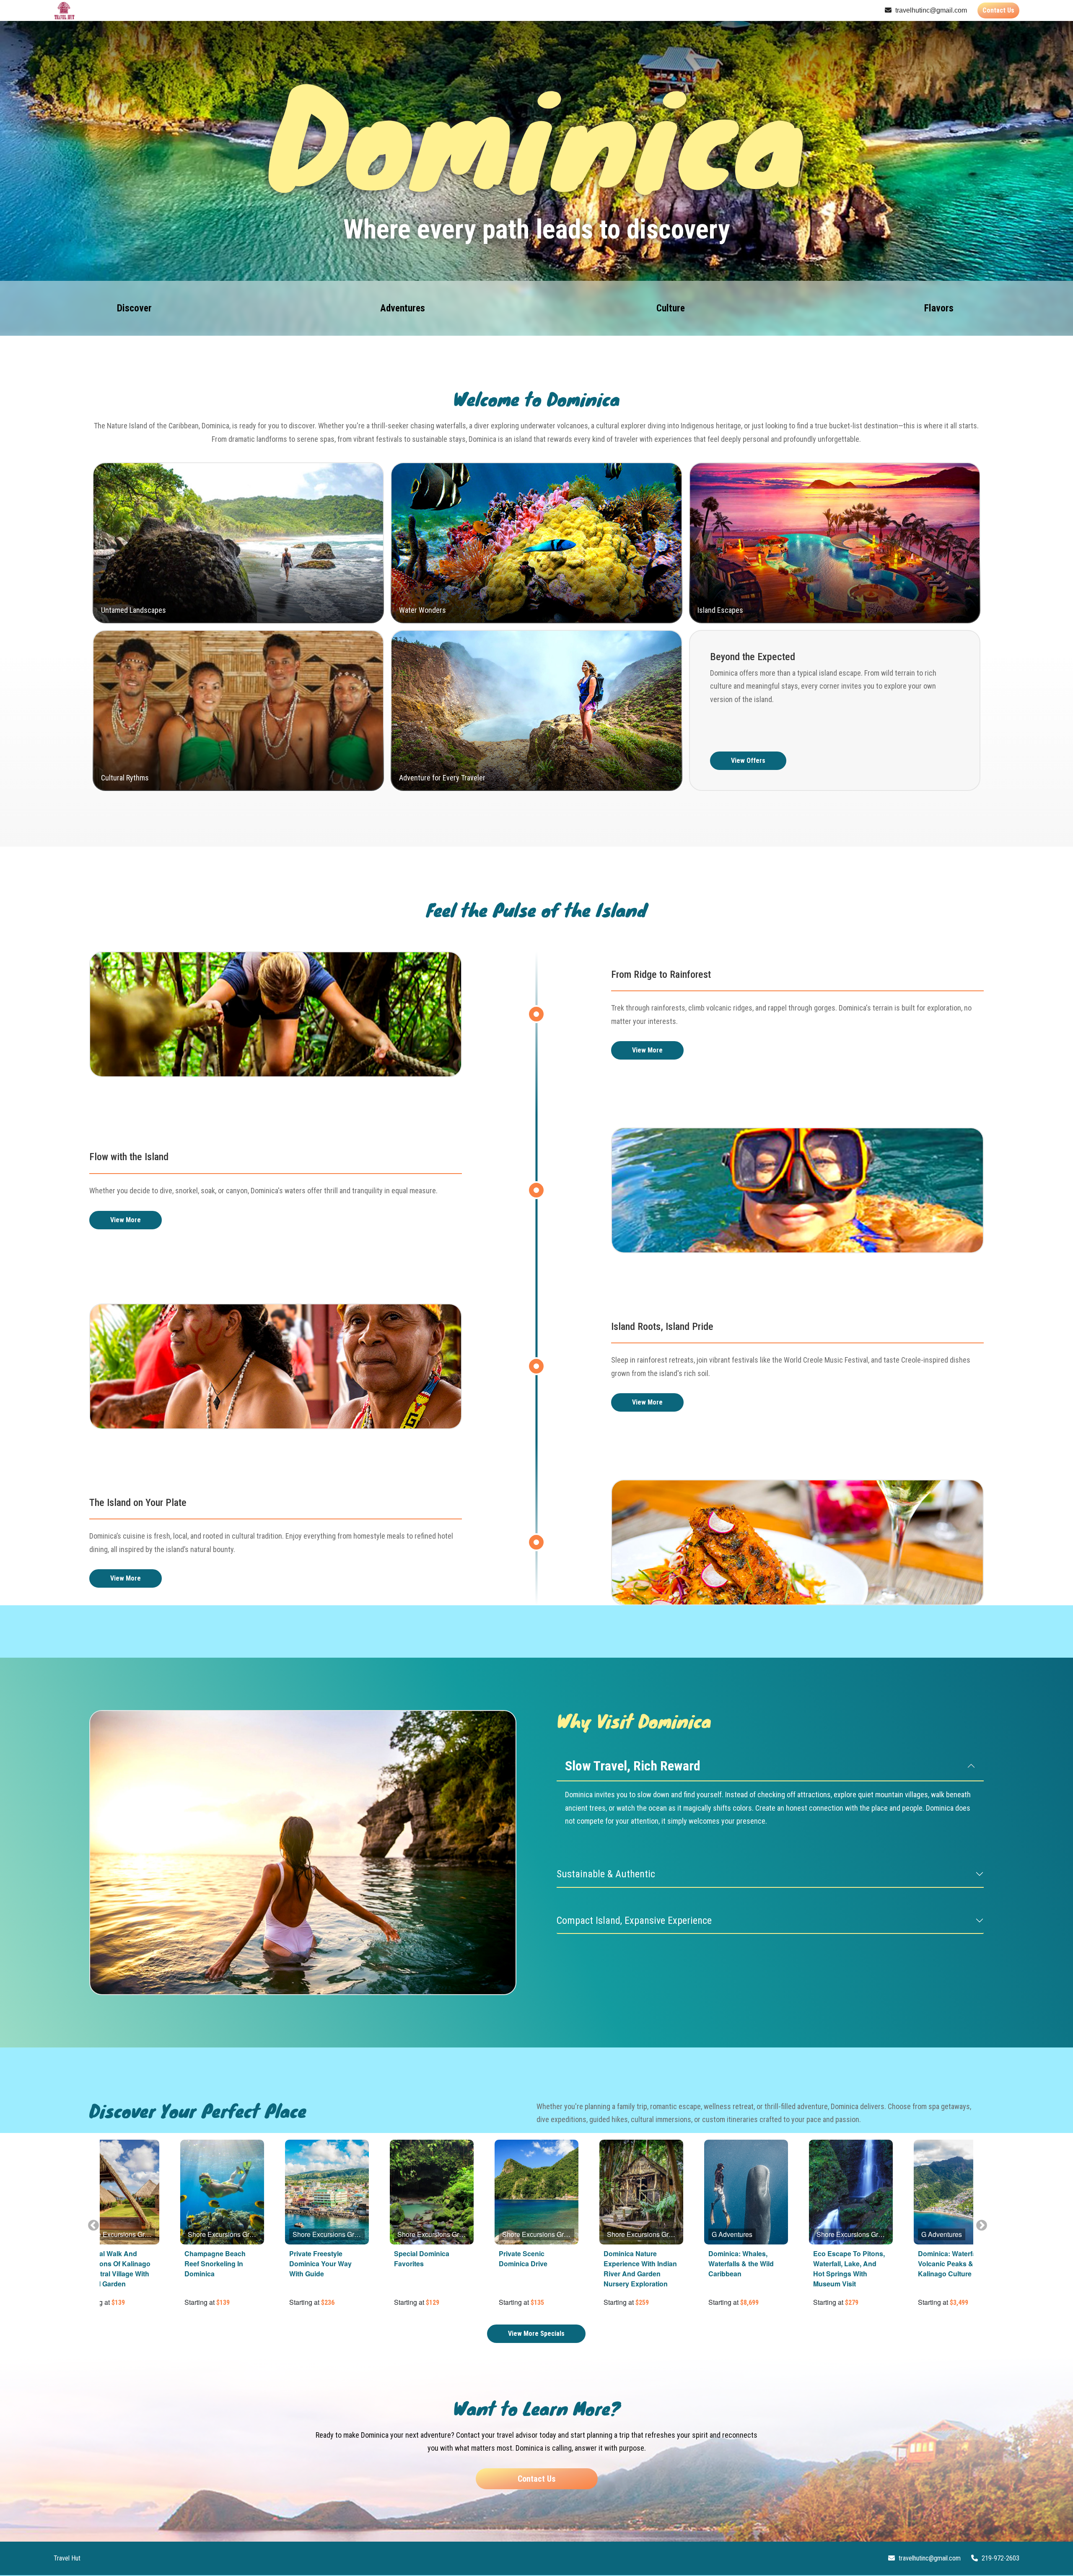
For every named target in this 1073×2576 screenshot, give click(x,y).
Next (980, 2224)
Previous (91, 2224)
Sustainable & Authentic (606, 1874)
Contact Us (998, 10)
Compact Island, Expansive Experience (634, 1920)
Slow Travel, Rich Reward (633, 1766)
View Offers (748, 761)
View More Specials (536, 2334)
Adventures (403, 308)
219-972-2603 (1000, 2558)
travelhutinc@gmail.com (930, 10)
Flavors (939, 308)
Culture (671, 308)
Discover (134, 308)
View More (647, 1050)
